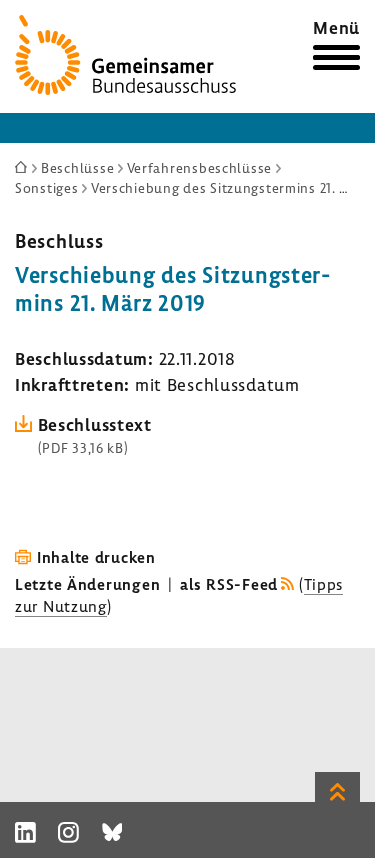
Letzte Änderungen (87, 584)
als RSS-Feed (229, 584)
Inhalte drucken (96, 557)
